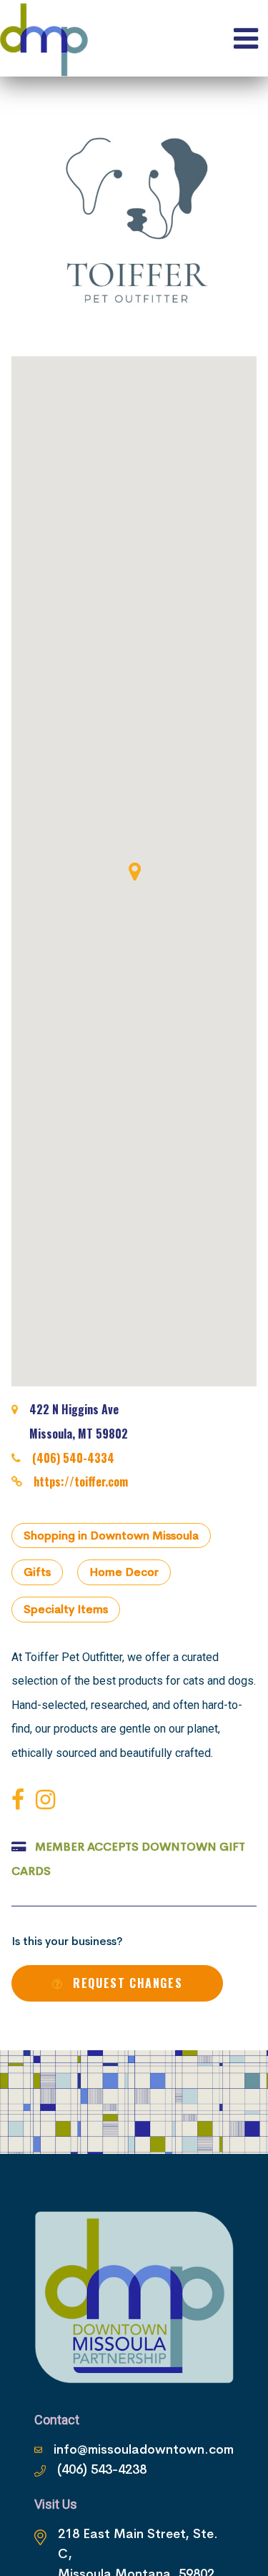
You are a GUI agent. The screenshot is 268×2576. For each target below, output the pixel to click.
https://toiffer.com (81, 1482)
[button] (134, 871)
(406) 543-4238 (102, 2469)
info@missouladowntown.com (144, 2449)
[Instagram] (48, 1800)
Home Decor (124, 1572)
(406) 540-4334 (73, 1458)
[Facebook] (21, 1800)
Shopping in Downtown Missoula (111, 1536)
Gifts (37, 1572)
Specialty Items (66, 1609)
